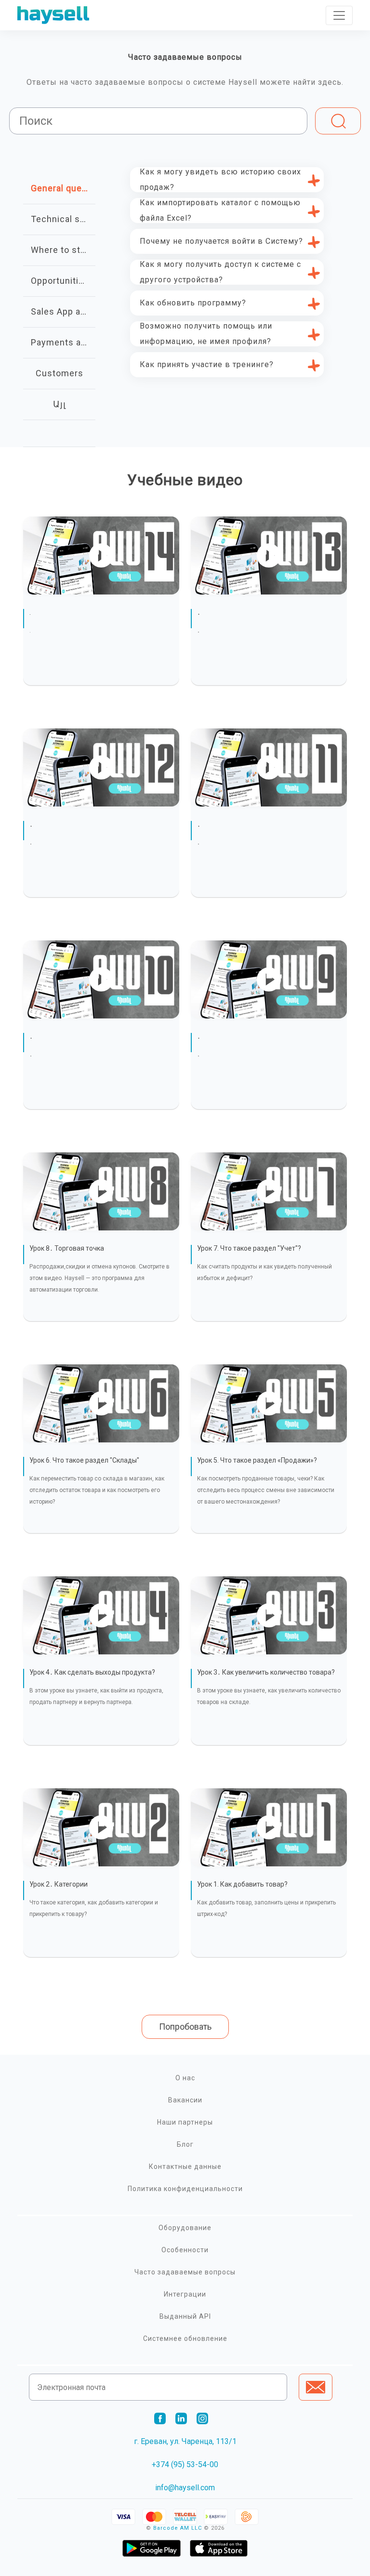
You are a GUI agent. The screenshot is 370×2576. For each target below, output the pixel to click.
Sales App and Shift (63, 311)
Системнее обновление (185, 2338)
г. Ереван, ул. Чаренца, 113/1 (185, 2441)
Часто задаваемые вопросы (185, 2272)
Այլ (59, 404)
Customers (59, 373)
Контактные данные (185, 2166)
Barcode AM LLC (178, 2528)
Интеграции (185, 2294)
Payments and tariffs (63, 342)
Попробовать (185, 2027)
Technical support (63, 219)
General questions (63, 188)
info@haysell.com (185, 2488)
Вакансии (185, 2100)
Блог (185, 2144)
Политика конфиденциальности (185, 2189)
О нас (185, 2078)
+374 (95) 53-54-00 (185, 2464)
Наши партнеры (185, 2122)
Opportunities (60, 281)
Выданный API (185, 2316)
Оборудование (185, 2228)
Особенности (185, 2250)
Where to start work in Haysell (63, 250)
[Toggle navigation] (339, 15)
